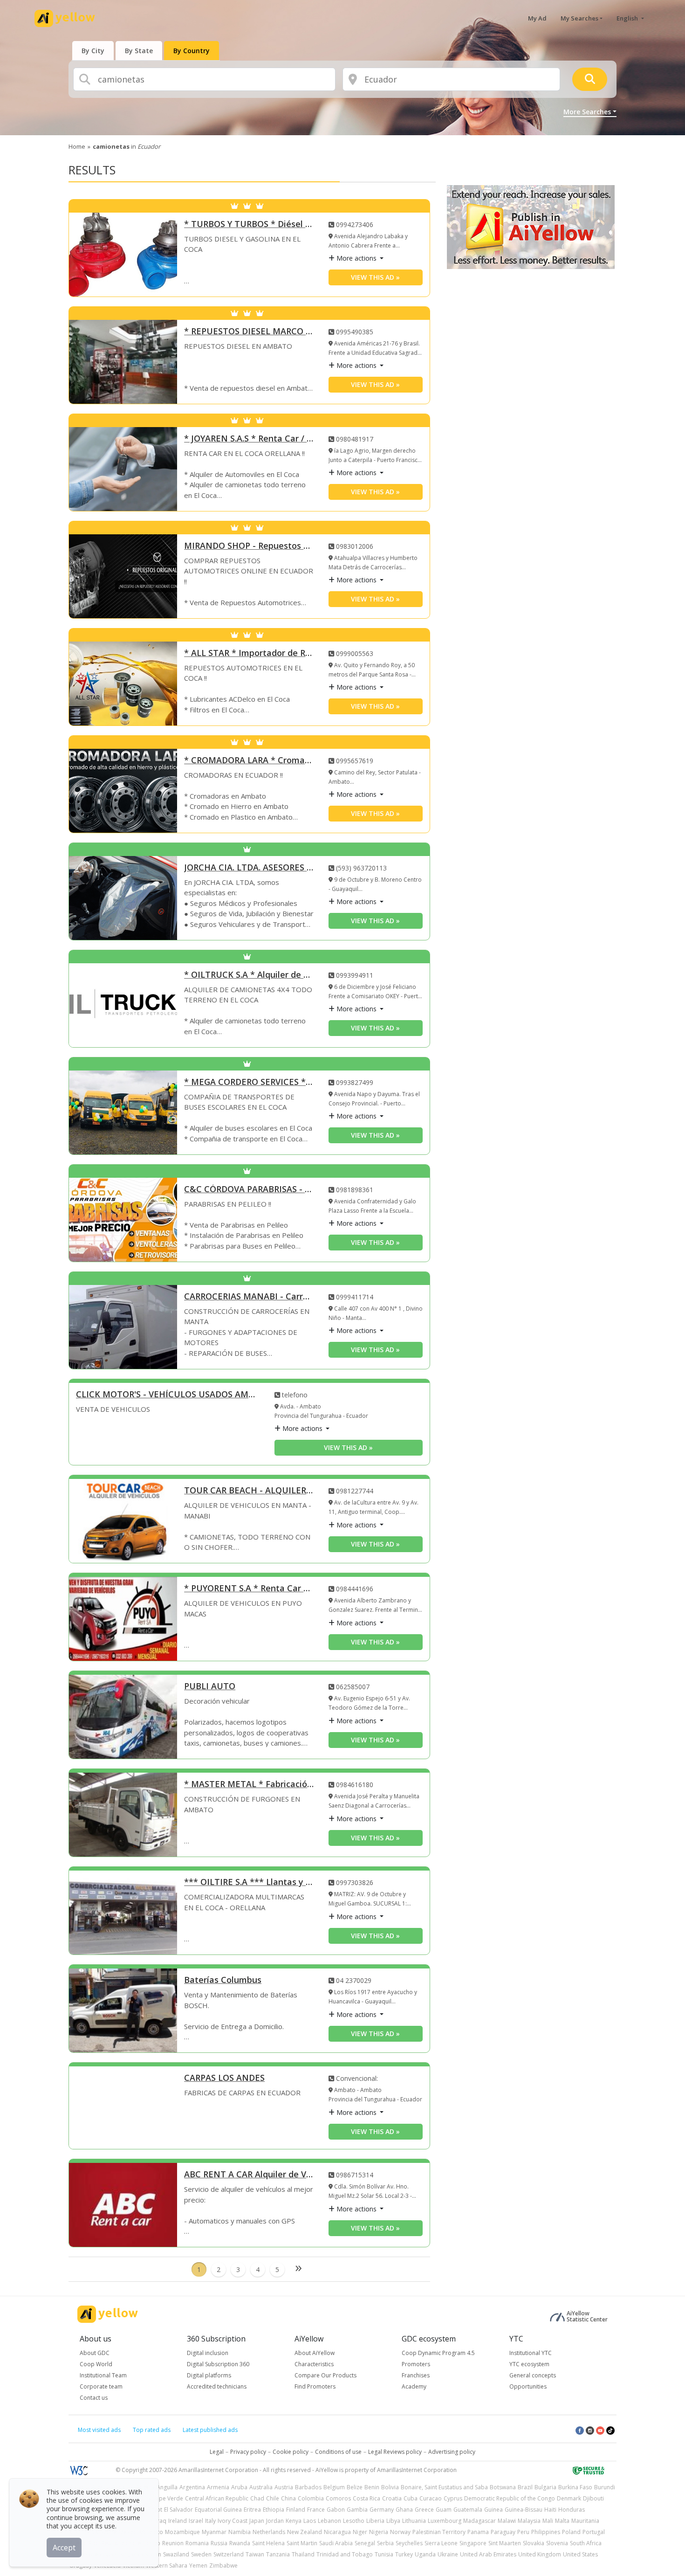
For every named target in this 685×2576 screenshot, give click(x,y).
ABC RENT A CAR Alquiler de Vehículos (249, 2175)
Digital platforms (209, 2375)
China (288, 2498)
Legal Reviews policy (395, 2452)
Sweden (201, 2554)
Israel (196, 2521)
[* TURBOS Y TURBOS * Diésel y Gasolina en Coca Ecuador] (123, 255)
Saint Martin (302, 2543)
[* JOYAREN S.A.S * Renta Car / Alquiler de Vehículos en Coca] (123, 469)
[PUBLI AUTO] (123, 1717)
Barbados (308, 2487)
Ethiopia (274, 2510)
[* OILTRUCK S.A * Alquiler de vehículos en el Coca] (123, 1005)
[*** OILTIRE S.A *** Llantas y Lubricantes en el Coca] (123, 1913)
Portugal (594, 2532)
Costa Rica (366, 2498)
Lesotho (354, 2521)
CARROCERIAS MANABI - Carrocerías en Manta (249, 1297)
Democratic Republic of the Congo (510, 2498)
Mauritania (585, 2521)
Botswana (503, 2487)
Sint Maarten (505, 2543)
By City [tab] (93, 51)
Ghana (404, 2510)
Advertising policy (452, 2452)
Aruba (239, 2487)
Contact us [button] (94, 2398)
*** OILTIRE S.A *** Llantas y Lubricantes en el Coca (249, 1882)
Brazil (525, 2487)
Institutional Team (103, 2375)
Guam (444, 2510)
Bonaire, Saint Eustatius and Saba (444, 2487)
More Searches (587, 112)
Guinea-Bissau (524, 2510)
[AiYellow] (108, 2314)
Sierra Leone (441, 2543)
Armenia (218, 2487)
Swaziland (176, 2554)
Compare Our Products (325, 2375)
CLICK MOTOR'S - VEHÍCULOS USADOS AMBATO (168, 1395)
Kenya (294, 2521)
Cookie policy (291, 2452)
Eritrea (252, 2510)
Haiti (550, 2510)
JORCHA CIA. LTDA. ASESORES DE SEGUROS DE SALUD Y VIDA (249, 868)
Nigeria (379, 2532)
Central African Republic (217, 2498)
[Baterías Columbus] (123, 2010)
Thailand (303, 2554)
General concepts (533, 2375)
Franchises (416, 2375)
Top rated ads (152, 2430)
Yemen (198, 2566)
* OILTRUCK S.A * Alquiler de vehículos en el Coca (249, 975)
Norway (400, 2532)
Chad (257, 2498)
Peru (523, 2532)
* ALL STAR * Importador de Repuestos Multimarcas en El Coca (249, 653)
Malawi (507, 2521)
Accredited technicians (217, 2386)
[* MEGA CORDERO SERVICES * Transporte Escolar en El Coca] (123, 1112)
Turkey (404, 2554)
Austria (284, 2487)
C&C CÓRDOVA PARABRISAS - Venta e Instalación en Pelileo (249, 1190)
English (628, 18)
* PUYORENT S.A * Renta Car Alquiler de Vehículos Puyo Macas (249, 1589)
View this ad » (375, 277)
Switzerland (229, 2554)
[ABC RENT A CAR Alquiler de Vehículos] (123, 2205)
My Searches (579, 18)
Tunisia (384, 2554)
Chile (273, 2498)
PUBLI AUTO (210, 1687)
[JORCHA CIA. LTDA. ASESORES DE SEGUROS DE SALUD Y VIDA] (123, 898)
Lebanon (329, 2521)
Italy (210, 2521)
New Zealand (305, 2532)
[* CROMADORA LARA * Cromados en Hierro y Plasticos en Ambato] (123, 791)
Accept (64, 2548)
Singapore (473, 2543)
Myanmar (214, 2532)
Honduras (572, 2510)
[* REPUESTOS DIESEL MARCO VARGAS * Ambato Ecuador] (123, 362)
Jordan (275, 2521)
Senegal (365, 2543)
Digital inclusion (208, 2353)
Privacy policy (248, 2452)
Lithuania (414, 2521)
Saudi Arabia (336, 2543)
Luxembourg (445, 2521)
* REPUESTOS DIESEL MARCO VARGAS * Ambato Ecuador (249, 332)
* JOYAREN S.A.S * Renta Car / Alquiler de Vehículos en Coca (249, 439)
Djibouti (593, 2498)
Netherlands (269, 2532)
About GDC (95, 2353)
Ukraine (448, 2554)
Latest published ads (210, 2430)
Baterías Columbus (223, 1980)
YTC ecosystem (529, 2364)
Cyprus (453, 2498)
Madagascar (479, 2521)
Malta (562, 2521)
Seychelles (409, 2543)
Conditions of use (338, 2452)
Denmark (569, 2498)
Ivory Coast (233, 2521)
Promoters (416, 2364)
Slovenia (557, 2543)
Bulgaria (545, 2487)
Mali (548, 2521)
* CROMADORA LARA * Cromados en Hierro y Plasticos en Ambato (249, 761)
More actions (356, 258)
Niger (360, 2532)
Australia (261, 2487)
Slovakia (534, 2543)
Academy (414, 2386)
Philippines (546, 2532)
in (127, 146)
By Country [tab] (192, 51)
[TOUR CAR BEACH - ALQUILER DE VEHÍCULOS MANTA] (123, 1521)
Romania (197, 2543)
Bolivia (390, 2487)
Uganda (425, 2554)
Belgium (334, 2487)
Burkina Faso (575, 2487)
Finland (296, 2510)
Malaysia (529, 2521)
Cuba (411, 2498)
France (316, 2510)
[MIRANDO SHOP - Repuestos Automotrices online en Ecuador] (123, 576)
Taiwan (255, 2554)
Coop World (96, 2364)
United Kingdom (540, 2554)
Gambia (357, 2510)
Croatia (392, 2498)
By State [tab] (139, 51)
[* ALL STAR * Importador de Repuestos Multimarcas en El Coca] (123, 684)
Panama (478, 2532)
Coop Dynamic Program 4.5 (438, 2353)
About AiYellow (315, 2353)
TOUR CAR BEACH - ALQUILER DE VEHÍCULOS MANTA (249, 1491)
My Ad (537, 18)
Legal (217, 2452)
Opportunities (528, 2386)
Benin (372, 2487)
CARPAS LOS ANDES (224, 2078)
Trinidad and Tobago (345, 2554)
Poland (571, 2532)
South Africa (586, 2543)
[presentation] (93, 51)
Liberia (375, 2521)
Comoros (338, 2498)
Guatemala (468, 2510)
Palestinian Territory (439, 2532)
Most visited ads (99, 2430)
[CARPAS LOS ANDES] (123, 2108)
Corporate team (101, 2386)
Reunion (173, 2543)
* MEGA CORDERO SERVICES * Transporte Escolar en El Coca (249, 1082)
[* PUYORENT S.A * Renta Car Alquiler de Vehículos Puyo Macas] (123, 1619)
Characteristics (314, 2364)
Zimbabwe (223, 2566)
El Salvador (178, 2510)
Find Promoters (315, 2386)
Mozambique (182, 2532)
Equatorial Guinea (218, 2510)
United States (580, 2554)
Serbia (385, 2543)
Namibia (240, 2532)
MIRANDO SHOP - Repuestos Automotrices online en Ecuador (249, 546)
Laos (310, 2521)
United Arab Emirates (488, 2554)
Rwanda (240, 2543)
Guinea (493, 2510)
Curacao (431, 2498)
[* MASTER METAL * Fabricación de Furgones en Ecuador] (123, 1815)
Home (77, 146)
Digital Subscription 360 (218, 2364)
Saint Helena (268, 2543)
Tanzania (278, 2554)
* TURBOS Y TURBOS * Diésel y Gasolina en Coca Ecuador (249, 224)
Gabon (336, 2510)
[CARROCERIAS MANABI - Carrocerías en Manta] (123, 1327)
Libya (393, 2521)
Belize (355, 2487)
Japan (257, 2521)
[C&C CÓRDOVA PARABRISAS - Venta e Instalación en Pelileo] (123, 1220)
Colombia (311, 2498)
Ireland (178, 2521)
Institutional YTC (531, 2353)
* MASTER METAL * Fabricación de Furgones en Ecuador (249, 1785)
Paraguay (503, 2532)
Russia (219, 2543)
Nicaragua (337, 2532)
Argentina (192, 2487)
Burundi (605, 2487)
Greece (424, 2510)
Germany (382, 2510)
